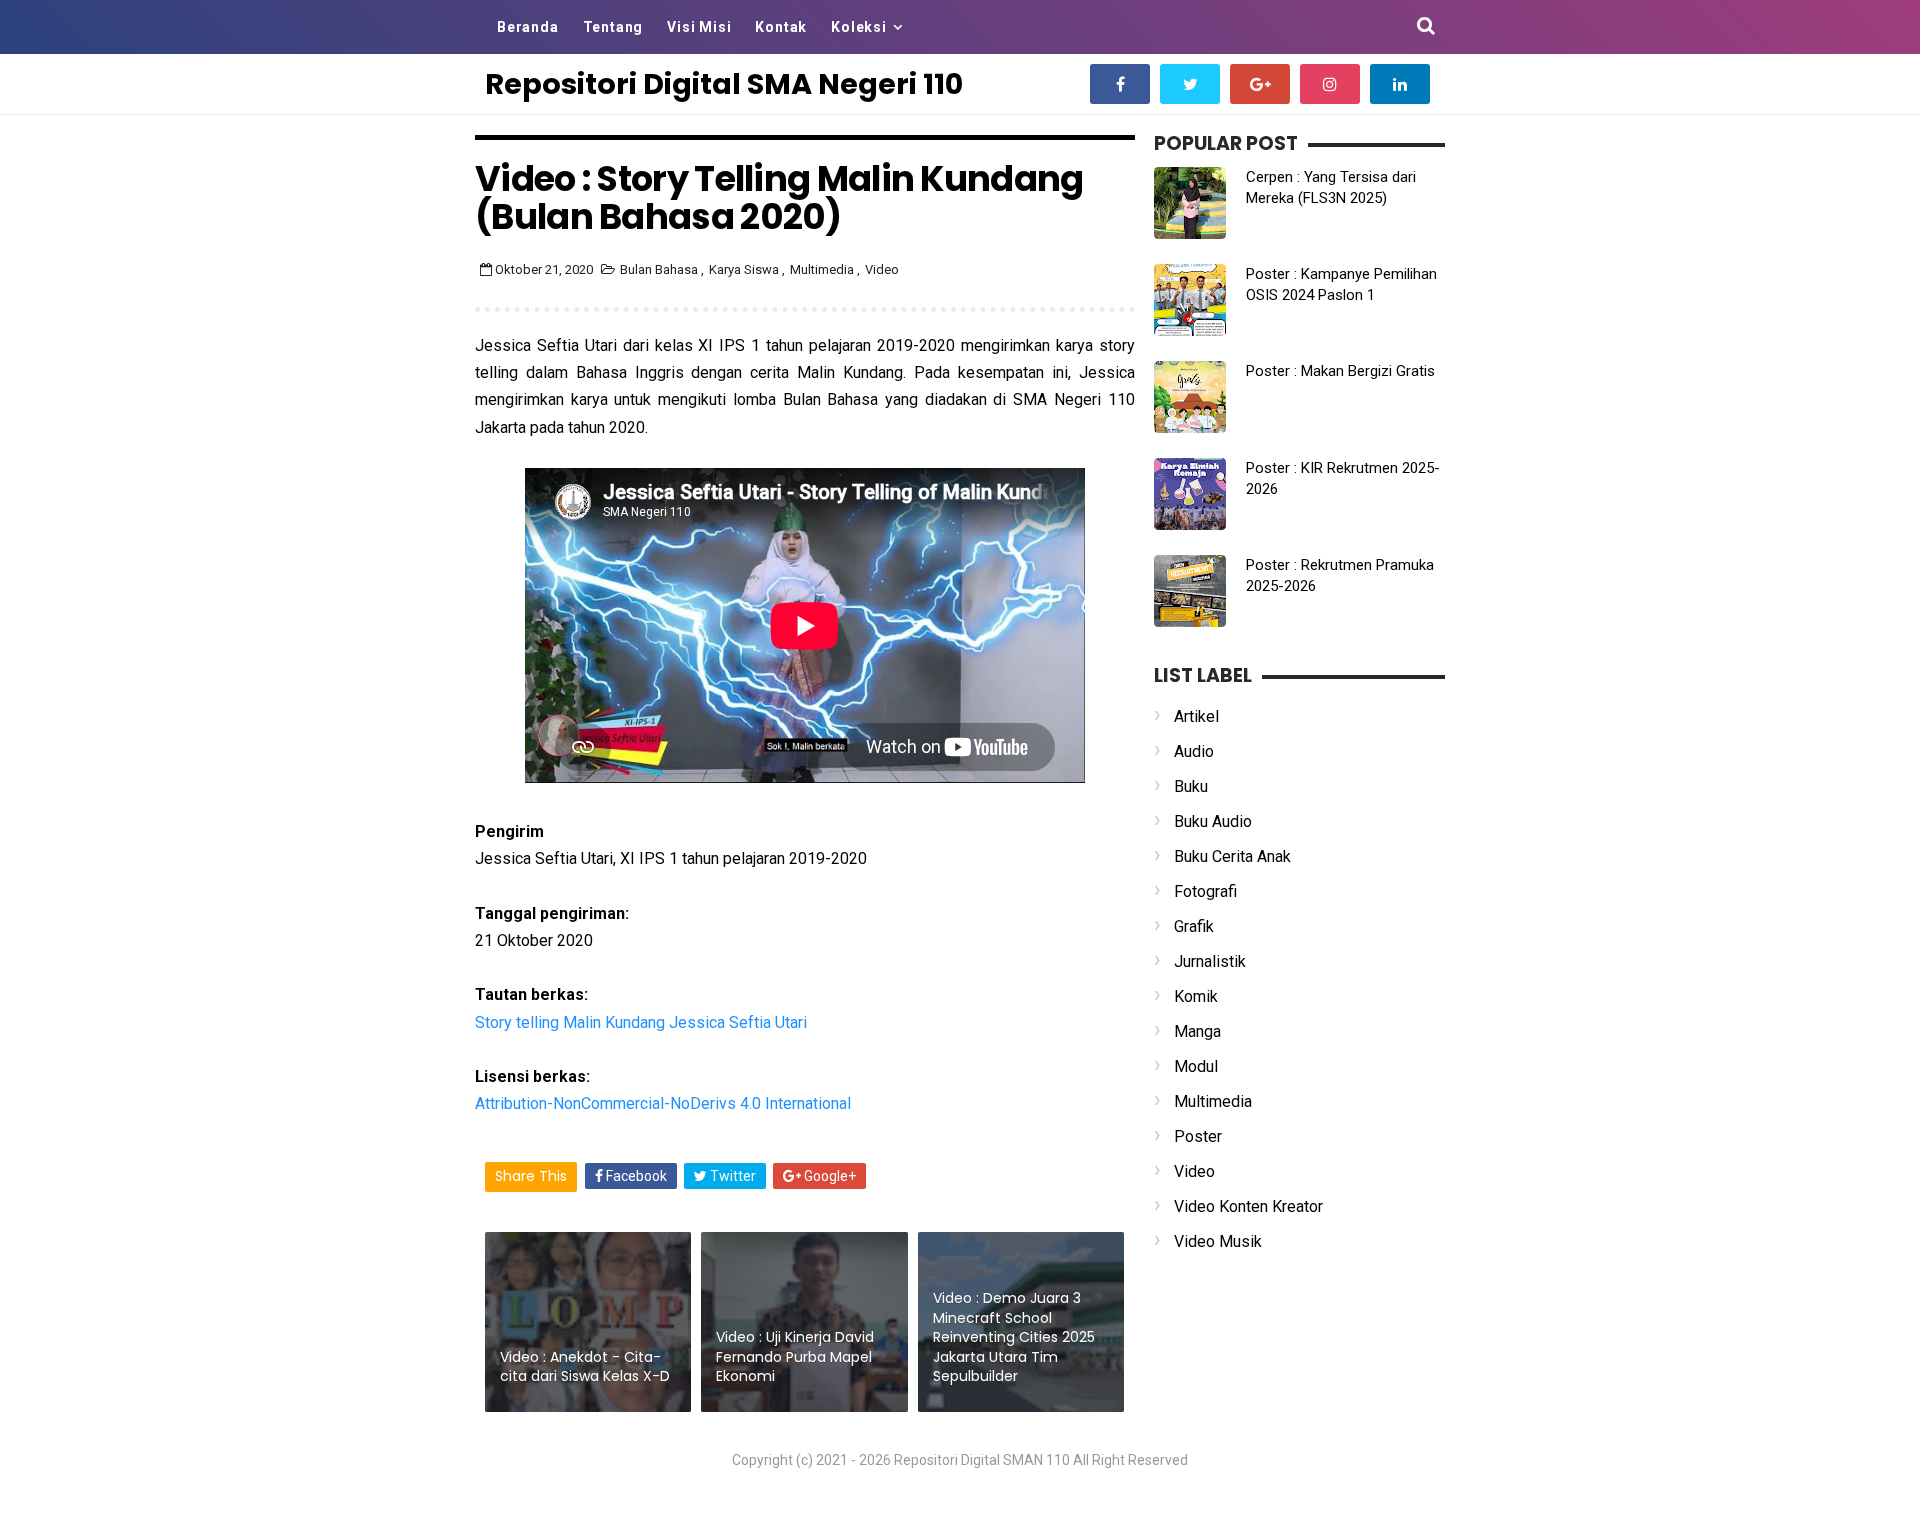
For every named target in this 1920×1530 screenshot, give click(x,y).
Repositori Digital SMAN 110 (982, 1460)
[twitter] (1190, 84)
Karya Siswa (745, 269)
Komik (1196, 996)
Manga (1197, 1031)
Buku (1191, 786)
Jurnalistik (1210, 961)
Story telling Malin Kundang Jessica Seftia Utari (641, 1022)
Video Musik (1218, 1241)
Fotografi (1205, 891)
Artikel (1196, 716)
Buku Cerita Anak (1232, 856)
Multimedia (823, 269)
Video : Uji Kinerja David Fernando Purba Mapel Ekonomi (795, 1356)
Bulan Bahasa (660, 269)
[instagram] (1330, 84)
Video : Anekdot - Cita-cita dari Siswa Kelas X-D (585, 1367)
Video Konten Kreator (1248, 1206)
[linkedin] (1400, 84)
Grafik (1194, 926)
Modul (1196, 1066)
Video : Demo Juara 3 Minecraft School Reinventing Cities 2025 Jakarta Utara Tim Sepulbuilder (1014, 1337)
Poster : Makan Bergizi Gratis (1340, 371)
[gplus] (1260, 84)
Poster (1198, 1136)
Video (882, 269)
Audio (1194, 751)
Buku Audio (1213, 821)
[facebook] (1120, 84)
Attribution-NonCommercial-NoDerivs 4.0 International (663, 1103)
